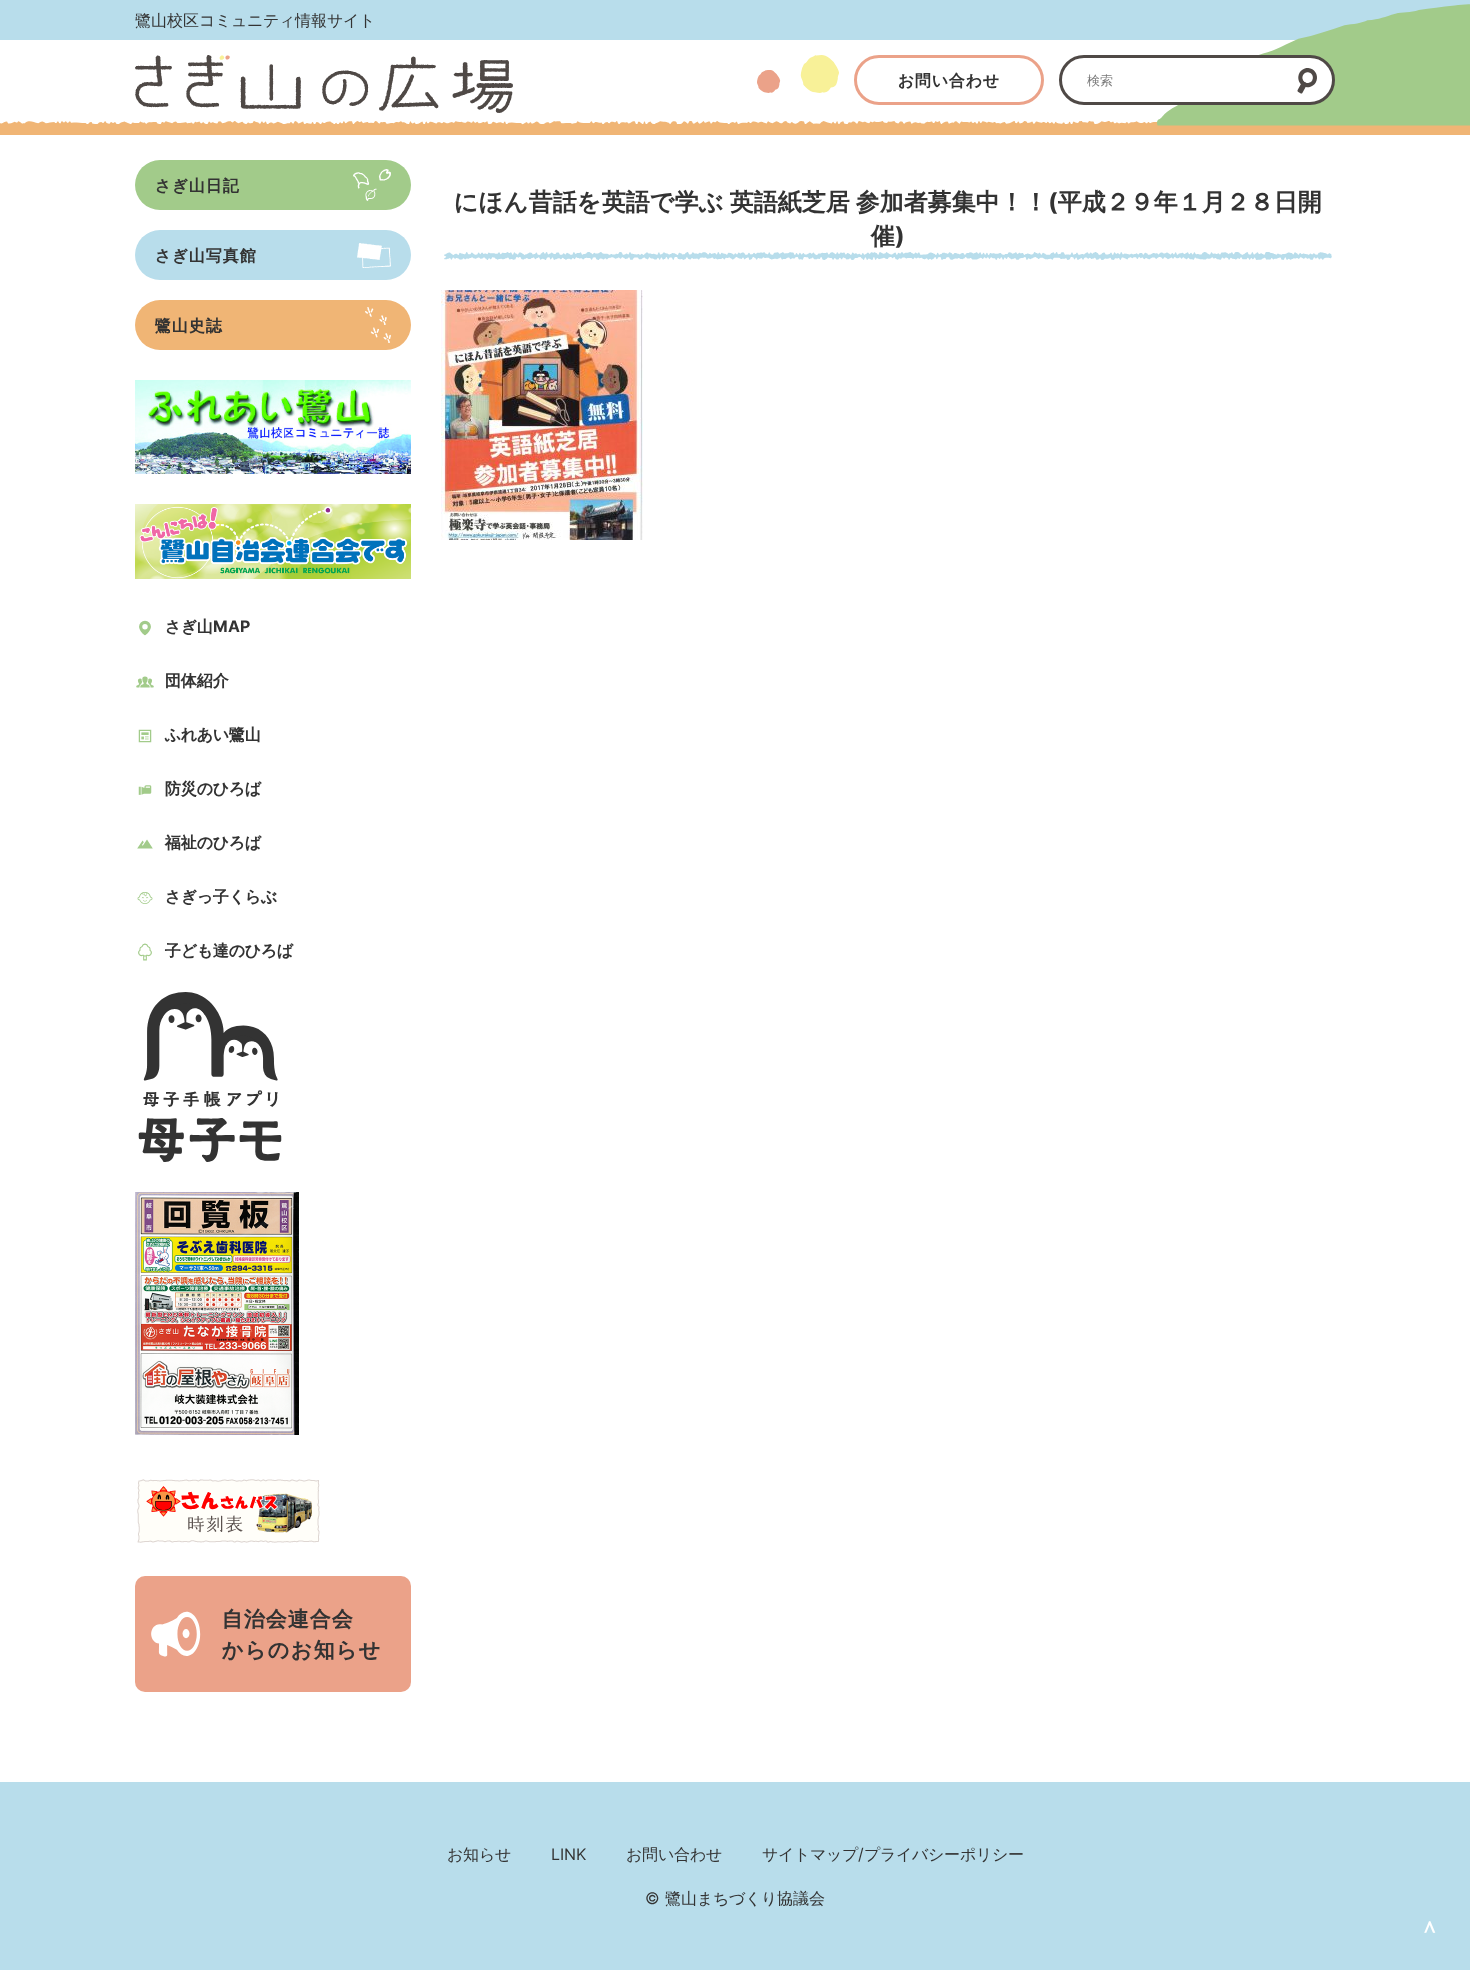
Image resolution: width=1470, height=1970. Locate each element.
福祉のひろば (213, 842)
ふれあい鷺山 (213, 734)
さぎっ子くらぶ (221, 896)
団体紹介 (197, 680)
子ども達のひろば (229, 950)
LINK (568, 1854)
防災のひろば (213, 788)
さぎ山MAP (207, 626)
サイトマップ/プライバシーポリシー (893, 1854)
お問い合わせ (949, 80)
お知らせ (479, 1854)
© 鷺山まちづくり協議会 (735, 1898)
